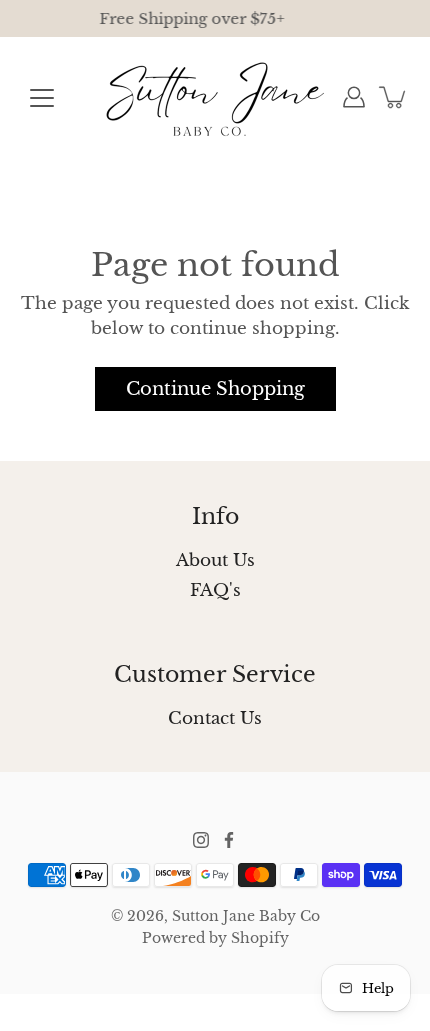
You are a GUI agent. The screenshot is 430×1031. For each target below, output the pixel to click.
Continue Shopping (215, 388)
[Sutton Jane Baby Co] (215, 97)
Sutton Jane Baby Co (246, 916)
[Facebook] (229, 840)
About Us (215, 560)
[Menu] (42, 98)
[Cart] (394, 97)
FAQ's (215, 590)
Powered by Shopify (215, 938)
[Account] (354, 97)
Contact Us (215, 718)
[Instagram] (201, 840)
